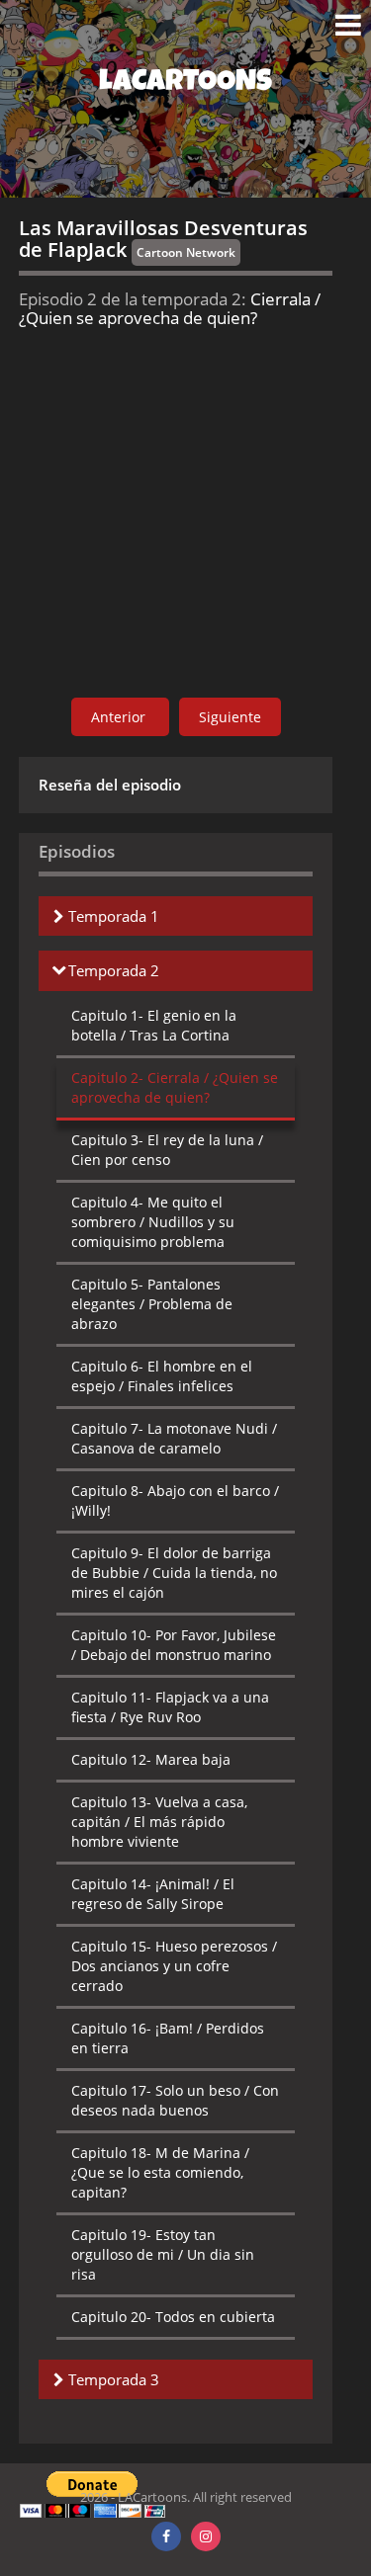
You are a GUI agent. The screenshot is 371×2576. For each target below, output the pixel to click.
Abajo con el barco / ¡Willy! (175, 1500)
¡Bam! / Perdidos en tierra (168, 2038)
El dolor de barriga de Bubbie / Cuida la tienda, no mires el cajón (174, 1573)
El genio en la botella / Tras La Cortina (154, 1025)
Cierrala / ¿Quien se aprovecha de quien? (175, 1087)
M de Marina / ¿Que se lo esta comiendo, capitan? (160, 2172)
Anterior (120, 717)
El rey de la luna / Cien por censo (167, 1150)
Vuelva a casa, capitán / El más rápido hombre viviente (159, 1822)
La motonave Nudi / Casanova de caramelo (174, 1438)
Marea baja (151, 1759)
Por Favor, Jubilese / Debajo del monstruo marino (174, 1645)
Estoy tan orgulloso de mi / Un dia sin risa (163, 2254)
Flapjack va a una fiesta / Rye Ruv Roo (170, 1707)
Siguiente (230, 717)
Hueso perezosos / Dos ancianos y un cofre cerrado (174, 1966)
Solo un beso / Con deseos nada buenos (175, 2100)
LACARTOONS (185, 84)
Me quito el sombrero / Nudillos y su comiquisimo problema (153, 1222)
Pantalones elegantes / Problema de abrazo (152, 1304)
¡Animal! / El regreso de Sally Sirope (153, 1894)
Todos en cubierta (173, 2317)
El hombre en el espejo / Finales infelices (162, 1376)
